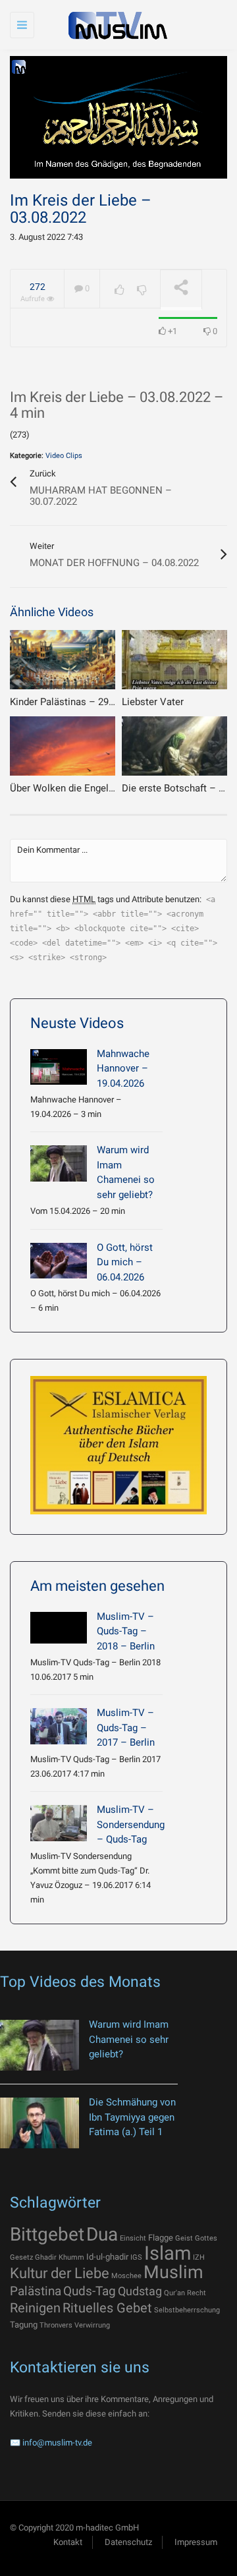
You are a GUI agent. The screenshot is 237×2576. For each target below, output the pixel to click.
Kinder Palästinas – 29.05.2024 (78, 702)
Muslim (173, 2272)
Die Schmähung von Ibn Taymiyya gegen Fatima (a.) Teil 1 (132, 2117)
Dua (102, 2234)
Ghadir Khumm (60, 2257)
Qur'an (174, 2293)
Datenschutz (128, 2542)
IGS (136, 2257)
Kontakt (68, 2542)
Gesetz (21, 2257)
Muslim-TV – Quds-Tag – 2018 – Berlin (126, 1631)
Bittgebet (47, 2234)
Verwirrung (92, 2325)
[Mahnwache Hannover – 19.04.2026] (59, 1067)
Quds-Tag (90, 2291)
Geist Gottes (196, 2238)
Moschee (126, 2276)
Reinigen (35, 2308)
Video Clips (64, 456)
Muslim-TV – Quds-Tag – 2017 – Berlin (126, 1728)
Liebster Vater (153, 702)
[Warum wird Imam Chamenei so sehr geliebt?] (59, 1163)
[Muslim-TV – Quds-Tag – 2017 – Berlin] (59, 1726)
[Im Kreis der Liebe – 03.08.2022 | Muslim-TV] (115, 25)
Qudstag (140, 2291)
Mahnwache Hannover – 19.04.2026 (123, 1069)
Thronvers (56, 2325)
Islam (168, 2253)
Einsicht (133, 2238)
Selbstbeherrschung (187, 2310)
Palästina (36, 2291)
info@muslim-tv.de (57, 2443)
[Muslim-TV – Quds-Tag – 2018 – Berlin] (59, 1628)
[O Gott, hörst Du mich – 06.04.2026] (59, 1261)
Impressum (196, 2542)
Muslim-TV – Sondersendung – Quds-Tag (131, 1824)
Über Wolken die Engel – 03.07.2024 (89, 788)
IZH (199, 2257)
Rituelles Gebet (107, 2308)
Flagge (161, 2238)
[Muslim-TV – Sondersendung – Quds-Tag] (59, 1823)
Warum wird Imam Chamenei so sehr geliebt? (129, 2039)
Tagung (24, 2325)
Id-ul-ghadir (107, 2257)
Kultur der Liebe (60, 2273)
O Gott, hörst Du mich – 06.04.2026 (125, 1262)
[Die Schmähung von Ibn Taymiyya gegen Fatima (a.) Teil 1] (39, 2123)
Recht (197, 2293)
